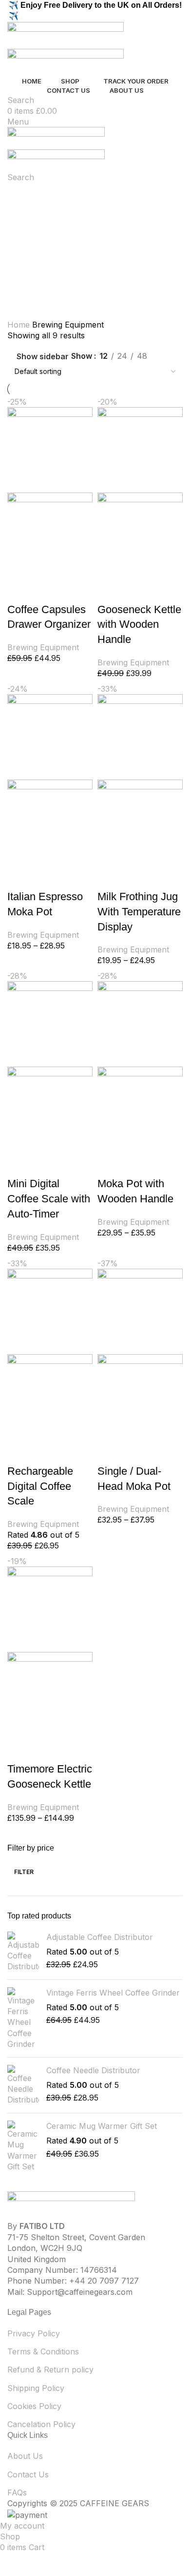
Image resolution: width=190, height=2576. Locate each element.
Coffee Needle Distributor (93, 2070)
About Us (25, 2456)
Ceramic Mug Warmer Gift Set (102, 2126)
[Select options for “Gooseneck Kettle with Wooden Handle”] (110, 590)
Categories (29, 242)
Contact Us (28, 2474)
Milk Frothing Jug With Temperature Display (139, 912)
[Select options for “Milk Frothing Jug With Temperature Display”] (110, 877)
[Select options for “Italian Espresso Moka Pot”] (19, 877)
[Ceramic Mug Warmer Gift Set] (23, 2146)
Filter (24, 1872)
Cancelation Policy (41, 2424)
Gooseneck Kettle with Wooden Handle (139, 625)
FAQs (17, 2493)
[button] (19, 590)
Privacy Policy (34, 2333)
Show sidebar (43, 356)
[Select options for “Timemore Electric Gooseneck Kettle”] (19, 1750)
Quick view (46, 590)
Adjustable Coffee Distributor (100, 1937)
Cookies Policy (34, 2406)
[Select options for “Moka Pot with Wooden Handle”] (110, 1164)
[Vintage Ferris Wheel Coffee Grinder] (23, 2019)
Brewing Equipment (43, 647)
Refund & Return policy (50, 2370)
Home (20, 325)
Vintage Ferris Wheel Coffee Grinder (113, 1993)
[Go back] (19, 195)
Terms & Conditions (43, 2351)
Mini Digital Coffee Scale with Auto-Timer (49, 1199)
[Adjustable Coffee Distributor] (23, 1952)
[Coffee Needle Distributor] (23, 2085)
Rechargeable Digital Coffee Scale (40, 1486)
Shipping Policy (36, 2388)
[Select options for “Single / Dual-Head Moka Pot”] (110, 1452)
